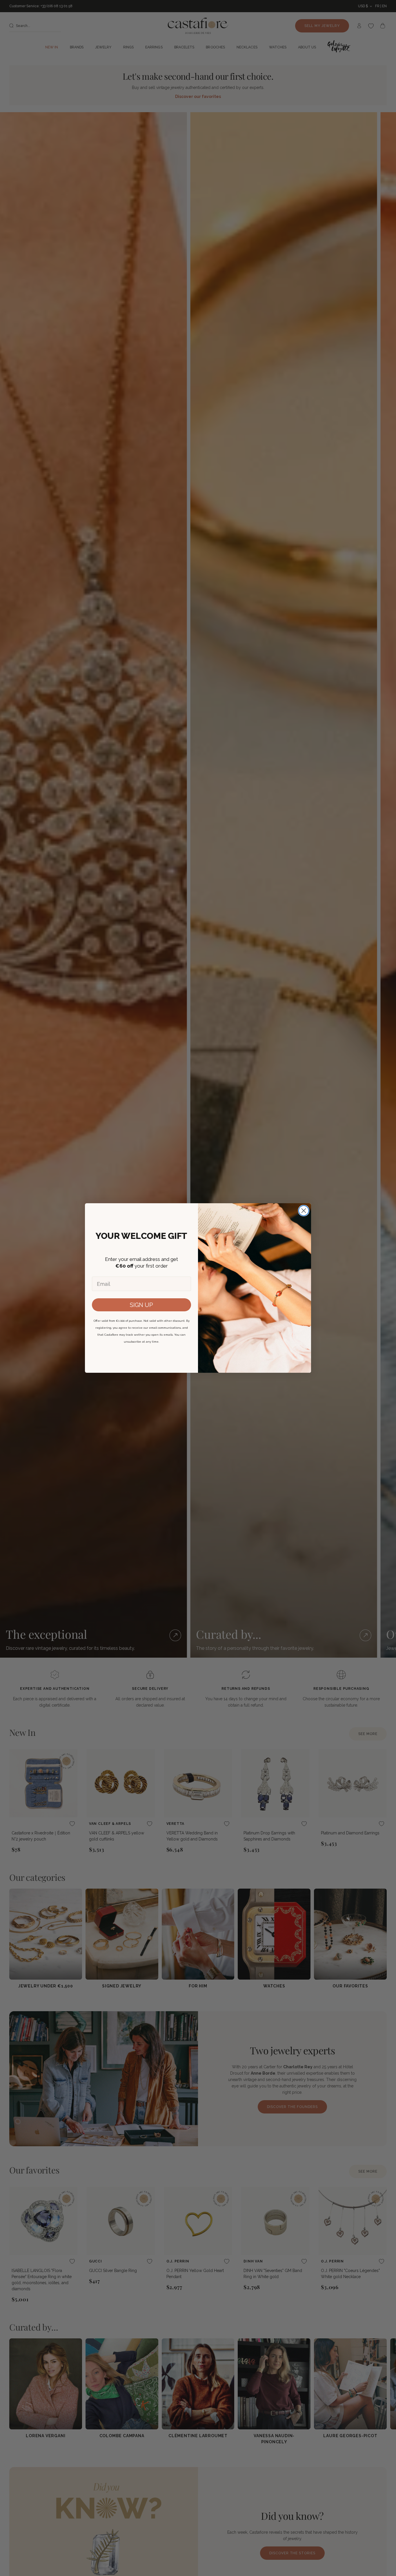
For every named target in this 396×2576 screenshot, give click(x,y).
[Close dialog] (304, 1211)
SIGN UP (141, 1305)
